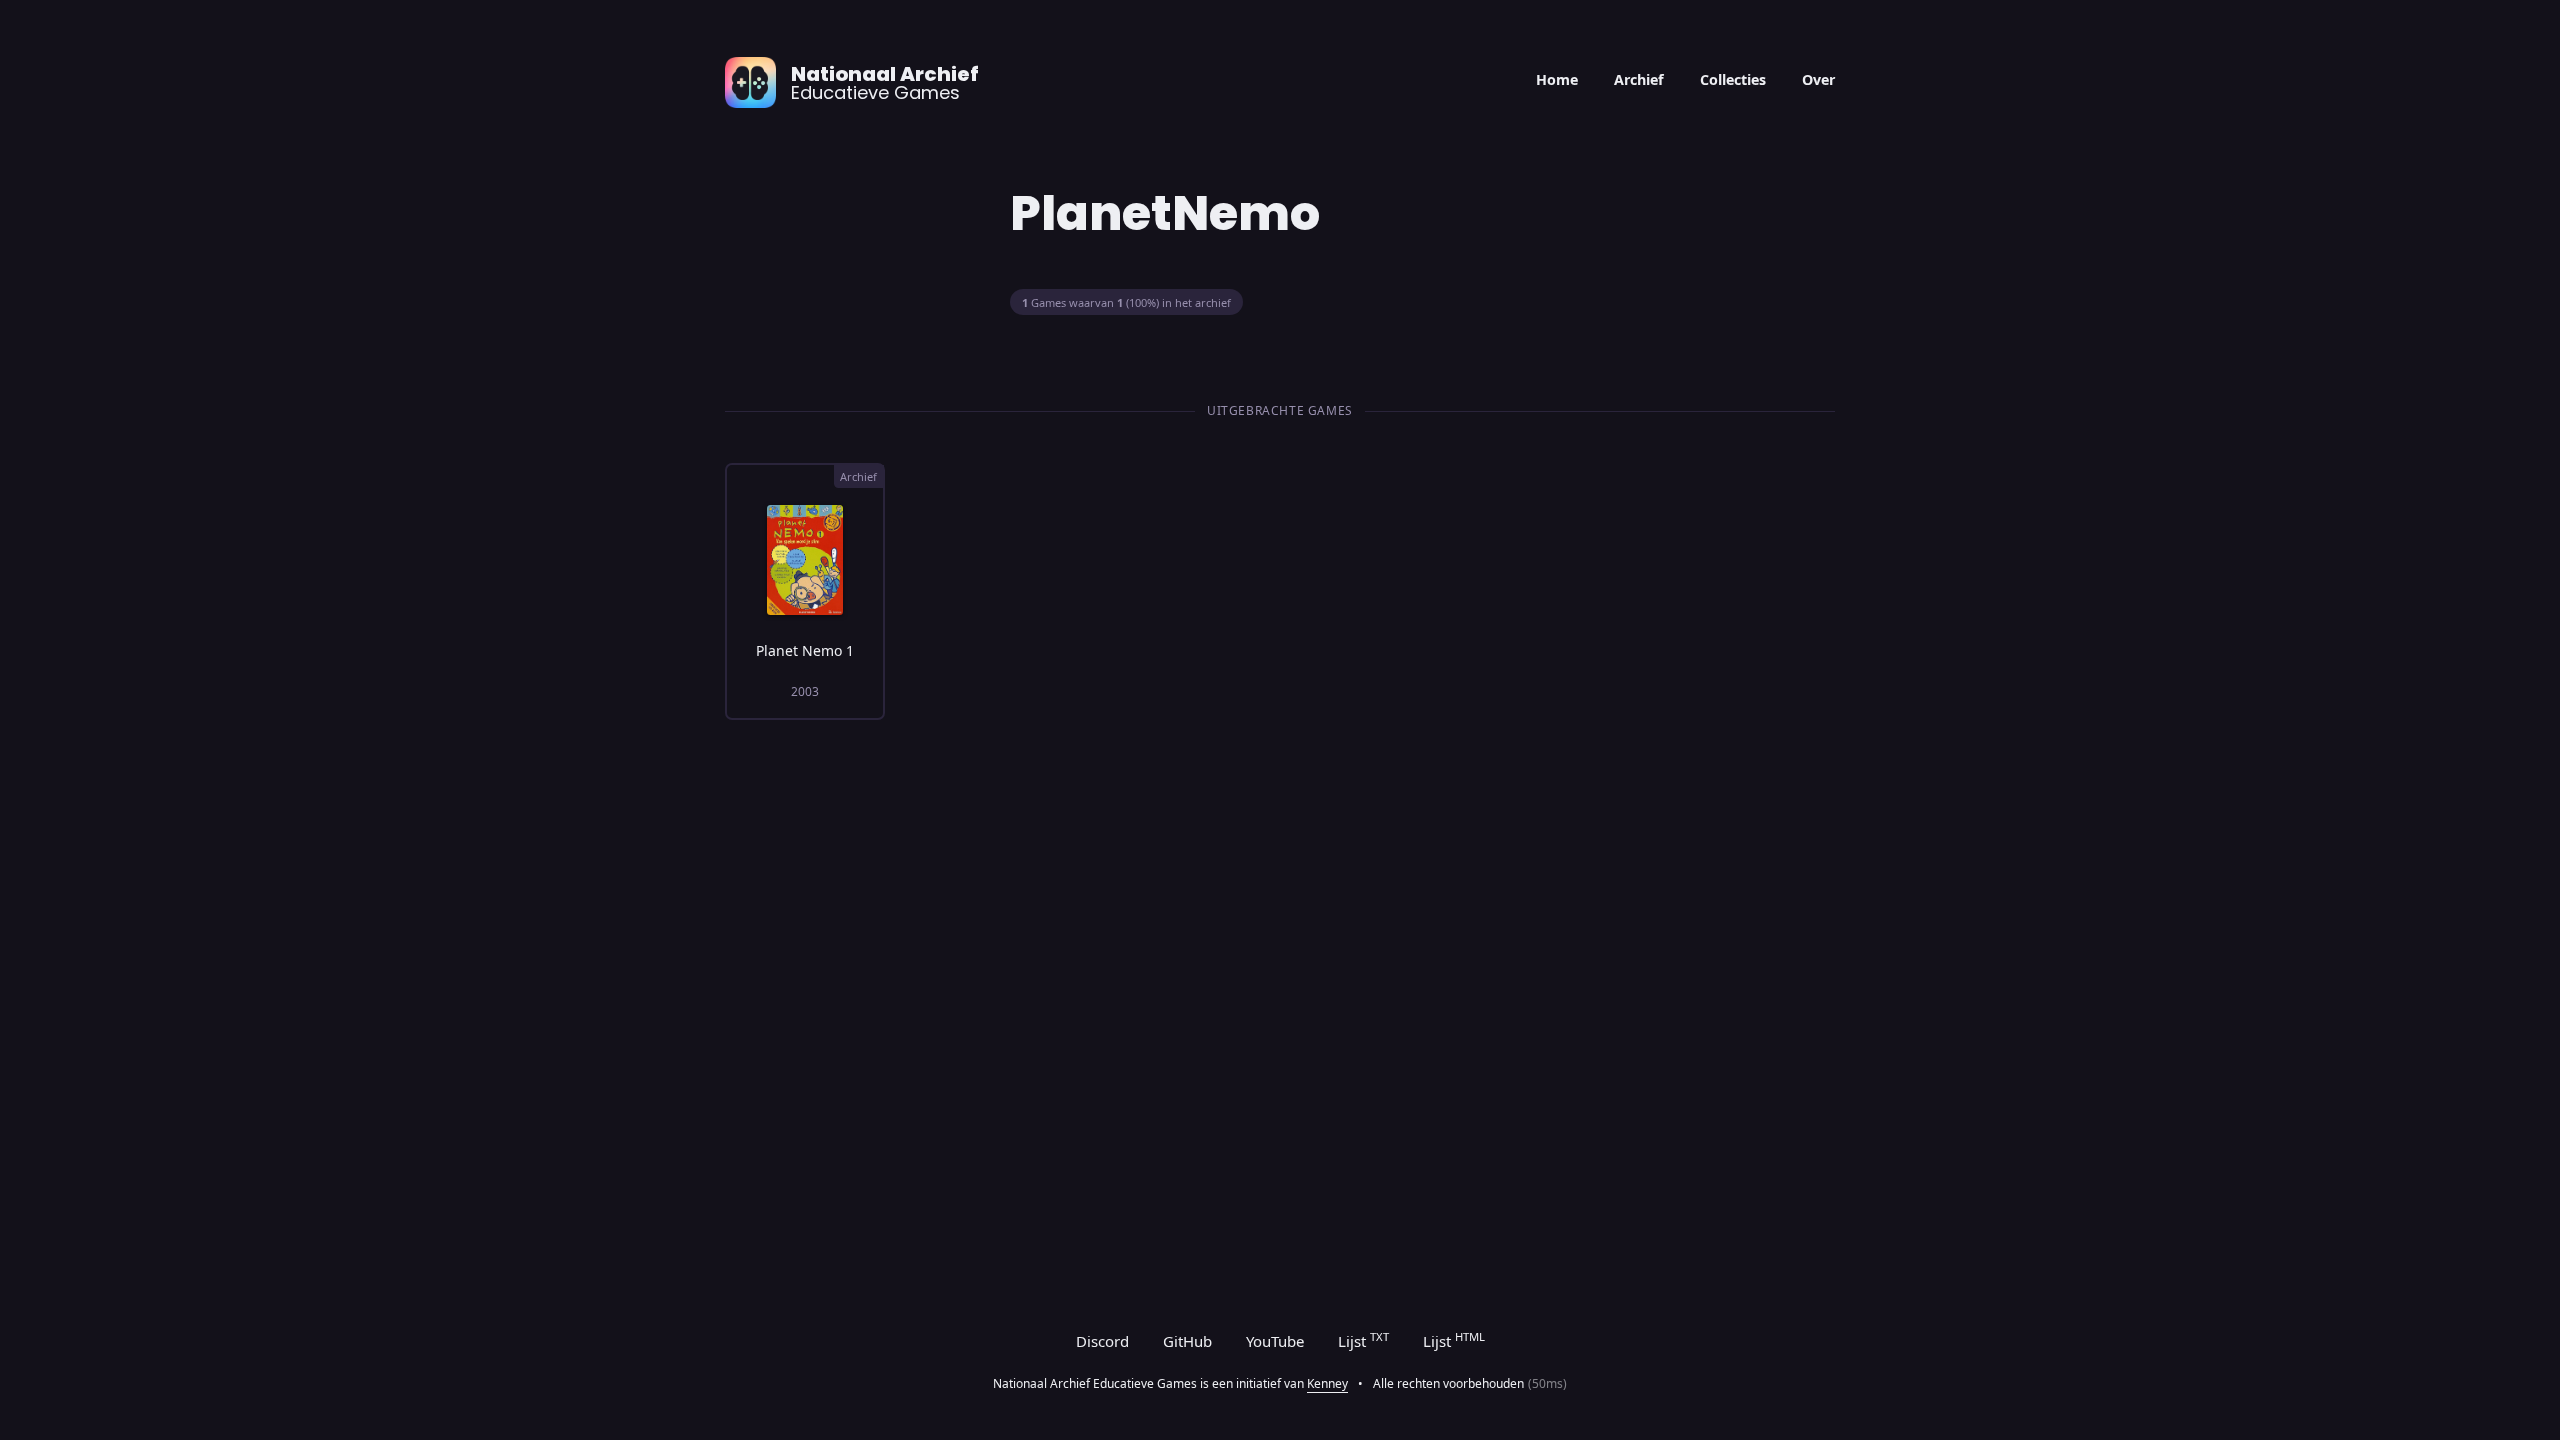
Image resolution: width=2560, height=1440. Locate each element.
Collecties (1733, 79)
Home (1557, 79)
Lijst (1363, 1340)
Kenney (1327, 1383)
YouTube (1275, 1341)
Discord (1102, 1341)
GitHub (1187, 1341)
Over (1818, 79)
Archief (1639, 79)
